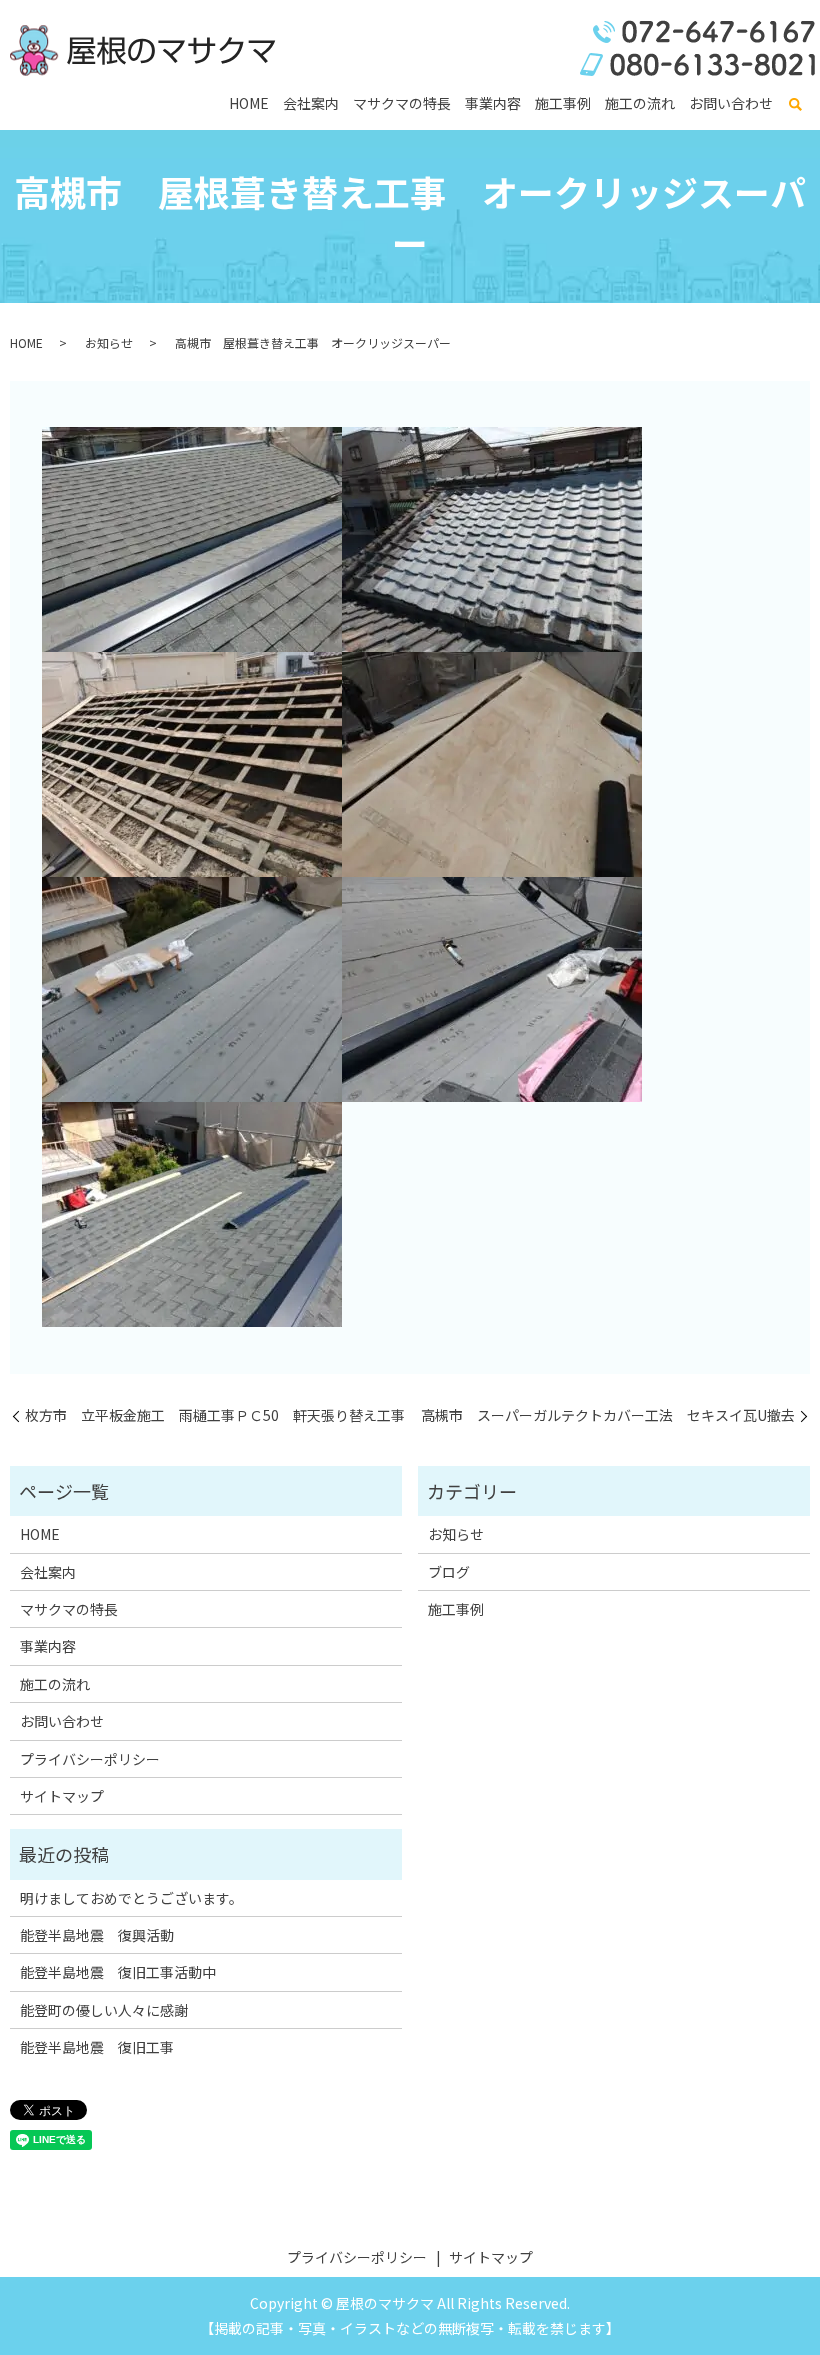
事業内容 (493, 103)
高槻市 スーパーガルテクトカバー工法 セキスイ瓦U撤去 (608, 1415)
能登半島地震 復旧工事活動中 (118, 1972)
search (795, 105)
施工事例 (563, 103)
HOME (249, 103)
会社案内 (311, 103)
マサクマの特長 (402, 103)
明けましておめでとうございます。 (131, 1898)
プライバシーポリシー (90, 1759)
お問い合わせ (731, 103)
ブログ (449, 1572)
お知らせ (109, 342)
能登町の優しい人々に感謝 (104, 2010)
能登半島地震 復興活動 (97, 1935)
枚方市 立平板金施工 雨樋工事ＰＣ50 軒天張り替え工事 (215, 1415)
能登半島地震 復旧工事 (97, 2047)
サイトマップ (62, 1796)
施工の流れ (640, 103)
